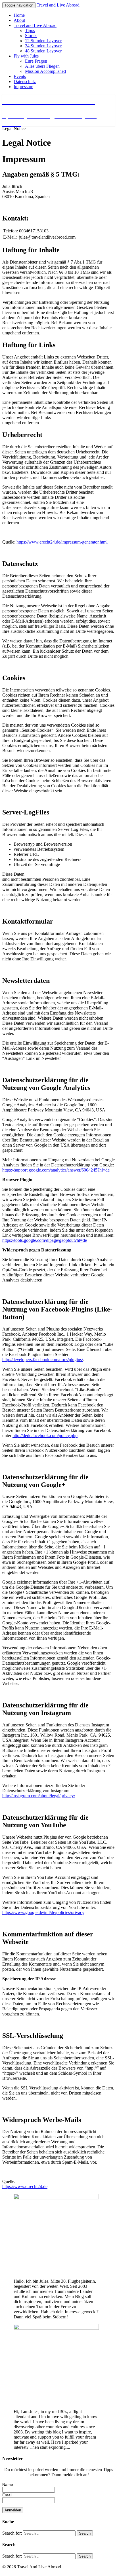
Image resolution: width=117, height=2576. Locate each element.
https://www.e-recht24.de (25, 2186)
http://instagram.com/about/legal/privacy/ (39, 1796)
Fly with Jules (26, 56)
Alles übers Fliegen (42, 66)
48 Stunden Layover (43, 51)
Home (19, 15)
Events (20, 76)
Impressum (23, 87)
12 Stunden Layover (43, 41)
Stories (31, 36)
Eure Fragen (36, 61)
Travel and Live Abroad (58, 5)
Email (7, 2495)
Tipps (30, 30)
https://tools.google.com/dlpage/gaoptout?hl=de (45, 1240)
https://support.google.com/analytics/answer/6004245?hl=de (56, 1170)
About (19, 20)
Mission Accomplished (45, 71)
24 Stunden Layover (43, 46)
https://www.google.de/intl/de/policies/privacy (43, 1912)
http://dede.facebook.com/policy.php (45, 1436)
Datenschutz (25, 81)
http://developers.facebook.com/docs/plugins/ (43, 1360)
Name (8, 2484)
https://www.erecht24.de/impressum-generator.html (62, 542)
